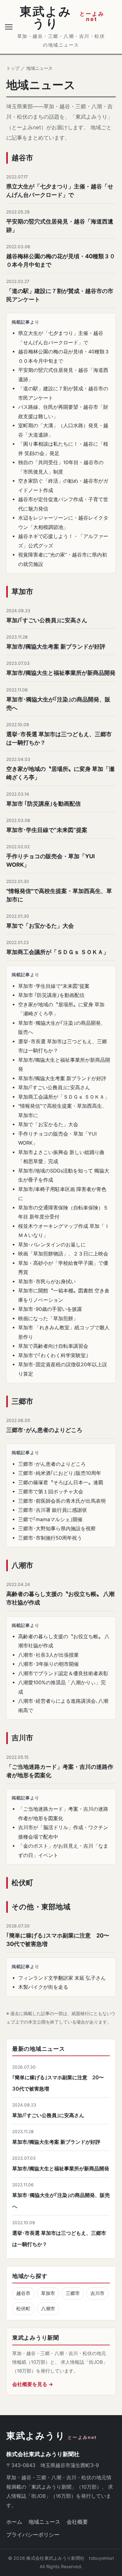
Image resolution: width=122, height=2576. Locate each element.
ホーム (14, 2522)
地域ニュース (44, 2522)
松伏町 (23, 2309)
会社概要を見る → (33, 2384)
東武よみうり (52, 2436)
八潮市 (48, 2309)
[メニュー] (10, 27)
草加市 (48, 2293)
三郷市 (73, 2293)
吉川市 (97, 2293)
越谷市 (23, 2293)
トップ (13, 68)
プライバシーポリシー (33, 2535)
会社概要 (77, 2522)
